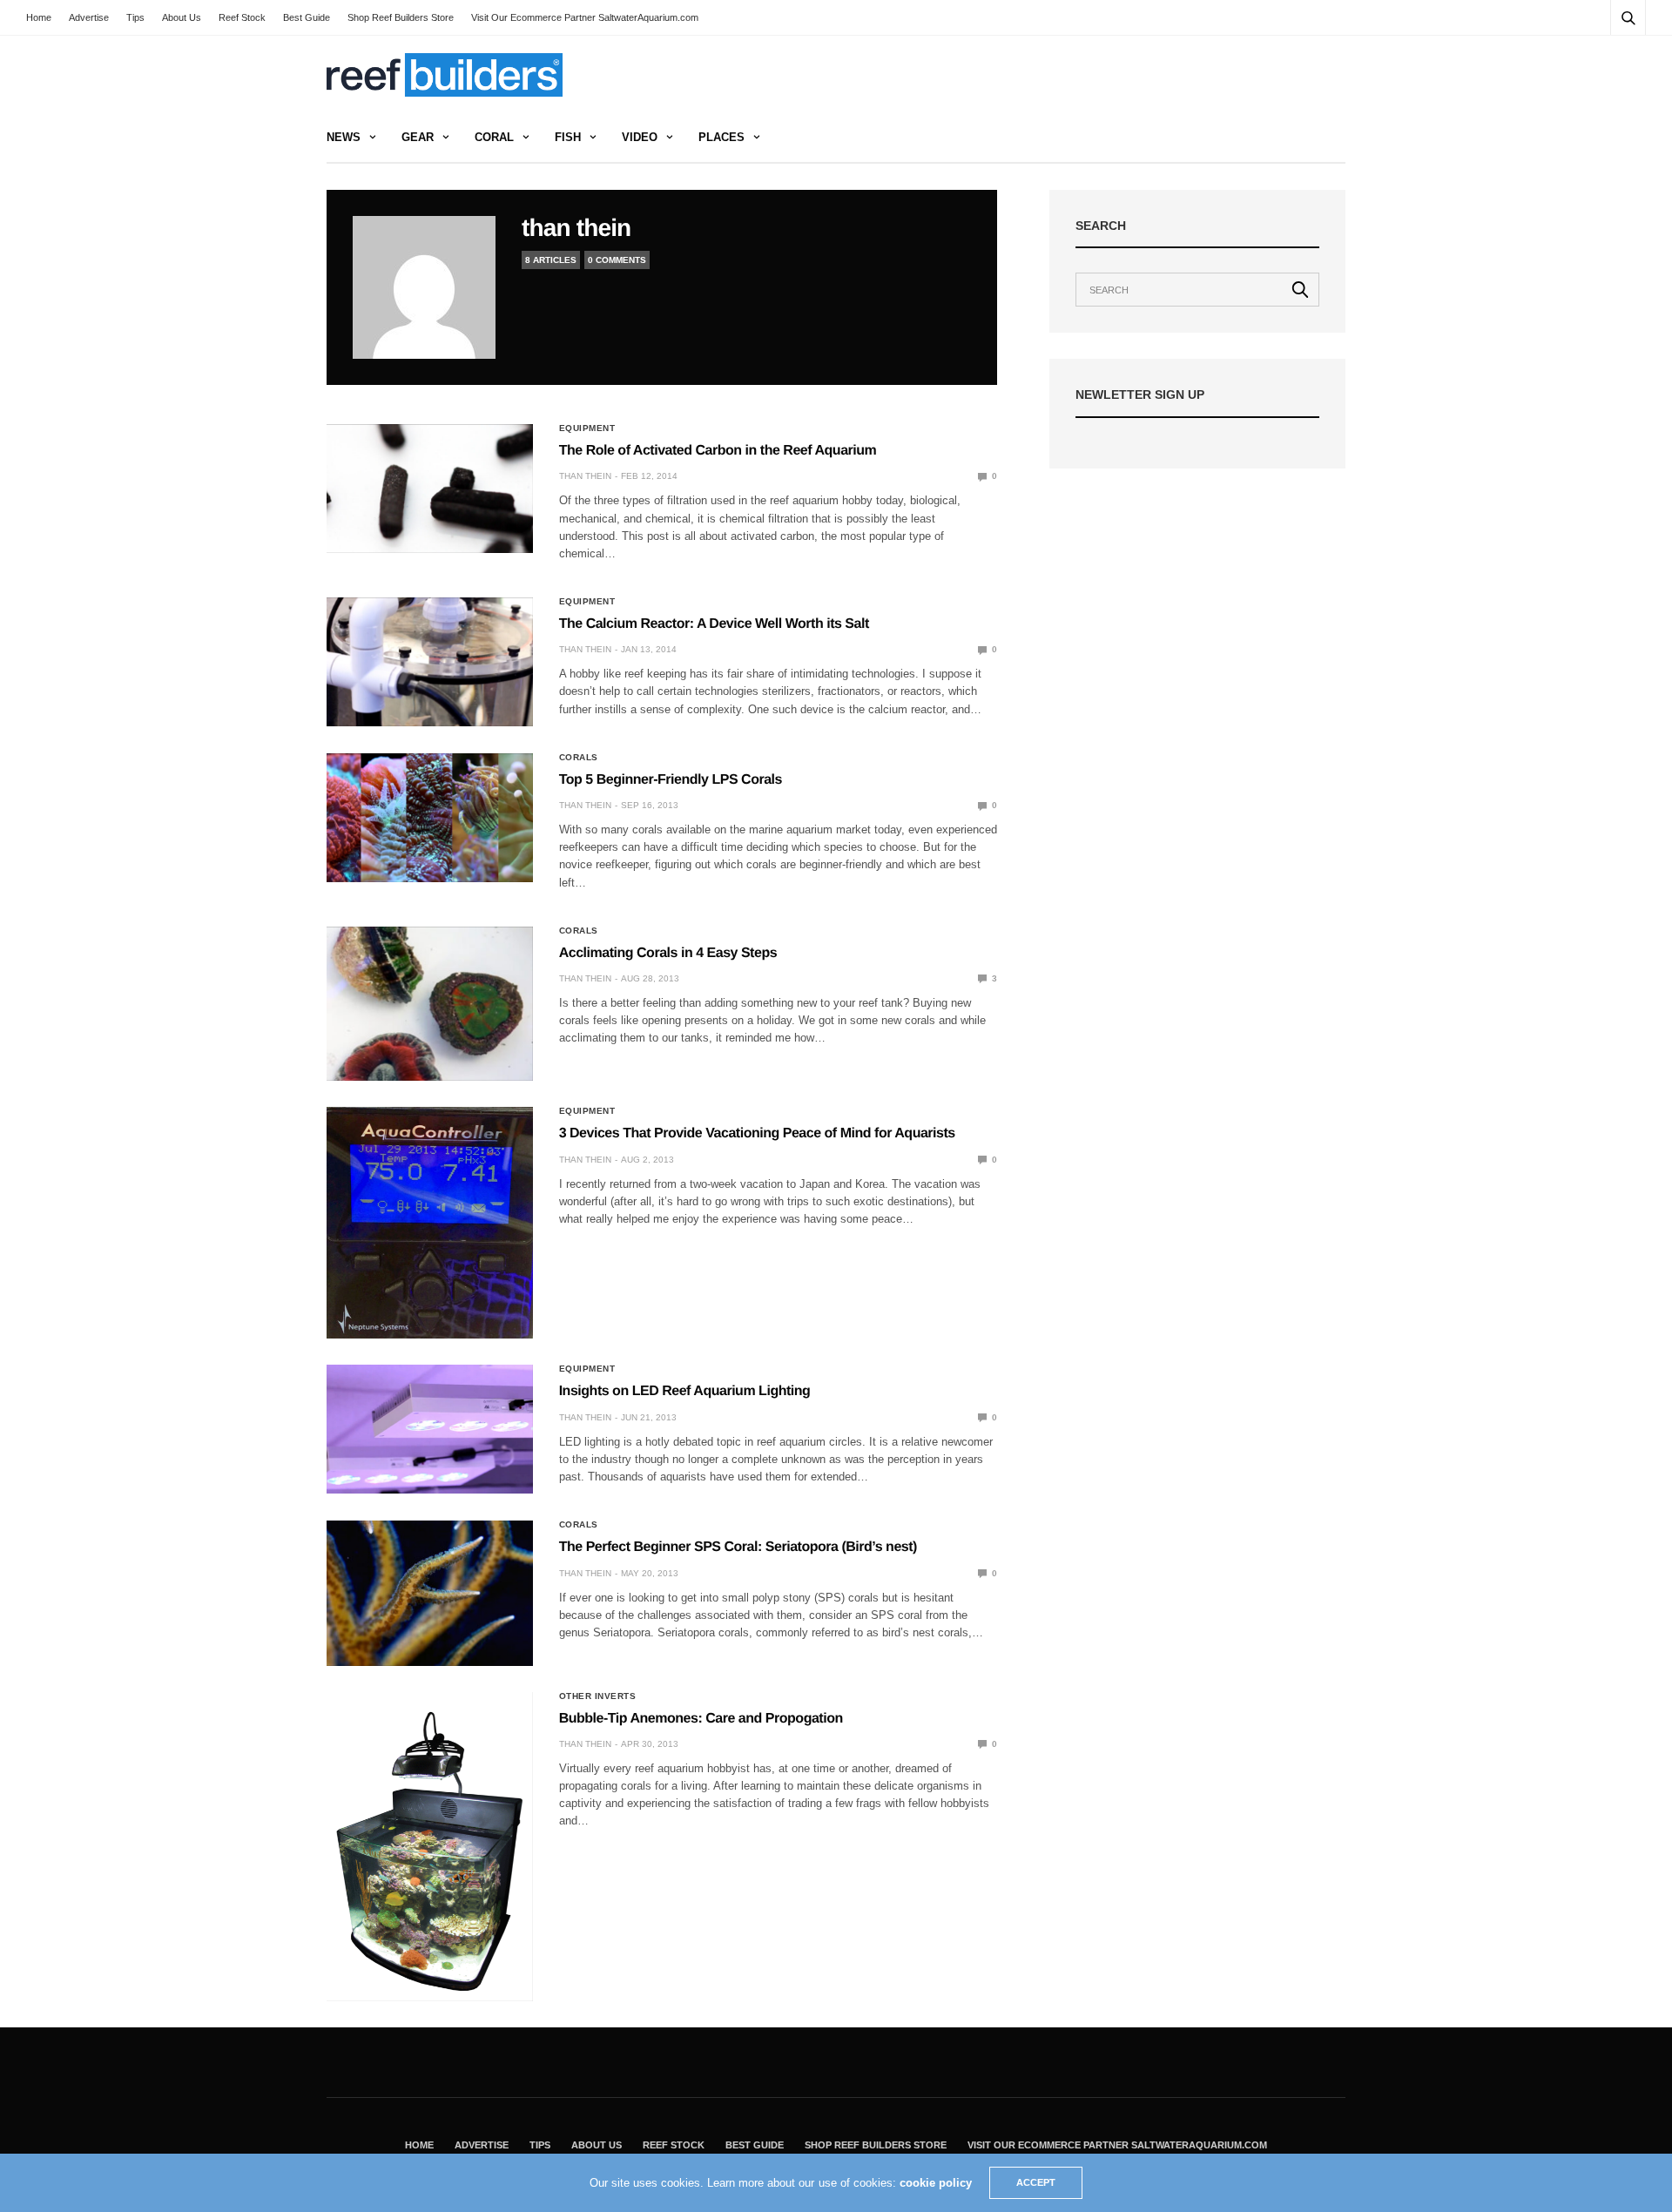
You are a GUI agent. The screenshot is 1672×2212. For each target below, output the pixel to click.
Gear (418, 137)
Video (640, 137)
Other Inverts (598, 1696)
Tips (135, 17)
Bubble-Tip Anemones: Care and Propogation (701, 1719)
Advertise (89, 17)
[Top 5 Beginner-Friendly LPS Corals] (430, 818)
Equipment (587, 428)
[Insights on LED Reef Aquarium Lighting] (430, 1429)
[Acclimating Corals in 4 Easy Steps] (430, 1004)
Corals (579, 758)
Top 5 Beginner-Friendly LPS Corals (671, 780)
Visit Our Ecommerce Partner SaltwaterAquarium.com (585, 17)
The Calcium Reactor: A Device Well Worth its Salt (714, 624)
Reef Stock (242, 17)
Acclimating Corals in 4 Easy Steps (668, 953)
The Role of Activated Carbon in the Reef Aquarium (718, 451)
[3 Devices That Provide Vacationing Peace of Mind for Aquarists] (430, 1223)
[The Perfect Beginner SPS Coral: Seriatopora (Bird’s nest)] (430, 1593)
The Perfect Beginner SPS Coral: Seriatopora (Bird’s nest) (738, 1547)
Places (721, 137)
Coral (494, 137)
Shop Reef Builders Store (401, 17)
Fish (568, 137)
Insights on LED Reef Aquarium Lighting (685, 1391)
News (344, 137)
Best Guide (307, 17)
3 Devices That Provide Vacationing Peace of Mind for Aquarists (757, 1133)
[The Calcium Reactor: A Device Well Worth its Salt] (430, 662)
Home (39, 17)
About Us (182, 17)
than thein (576, 228)
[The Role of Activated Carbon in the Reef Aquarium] (430, 489)
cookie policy (936, 2183)
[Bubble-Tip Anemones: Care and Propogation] (430, 1847)
